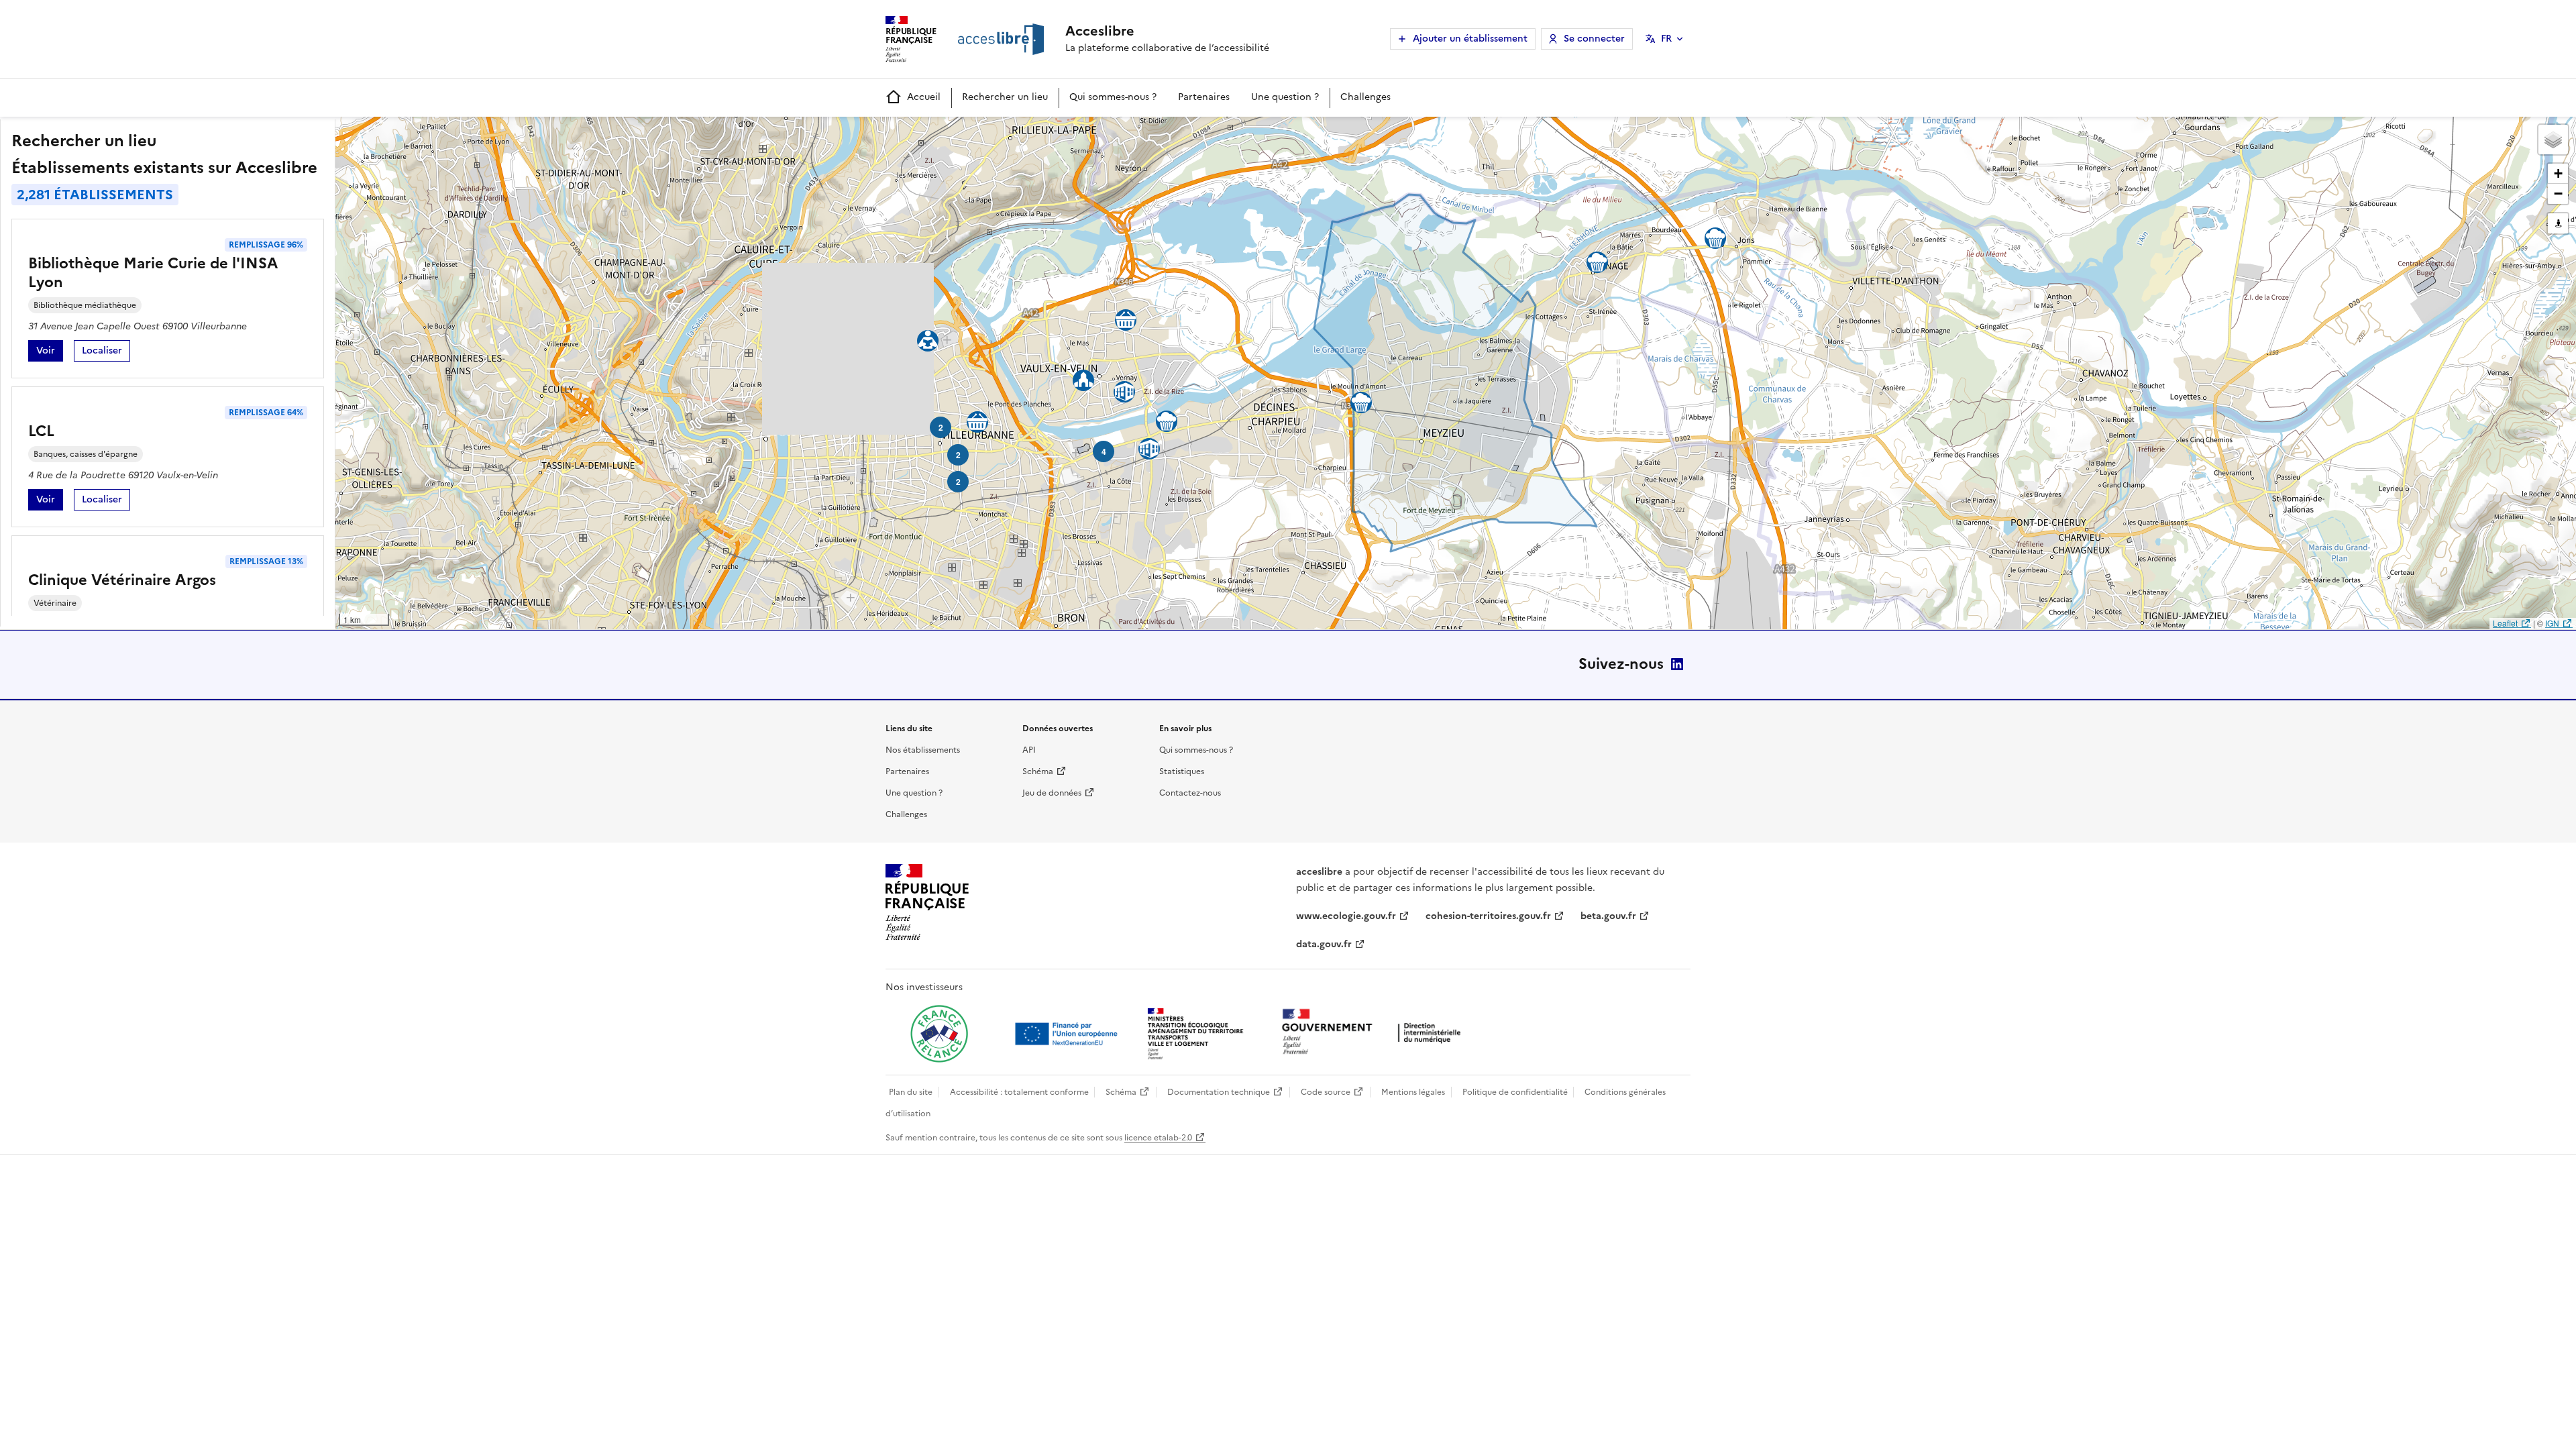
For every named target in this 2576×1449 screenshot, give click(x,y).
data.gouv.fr (1324, 944)
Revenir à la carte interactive (441, 133)
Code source (1326, 1092)
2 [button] (941, 427)
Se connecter (1594, 39)
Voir (50, 353)
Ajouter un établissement (1470, 39)
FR (1666, 39)
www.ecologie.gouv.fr (1346, 916)
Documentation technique (1219, 1092)
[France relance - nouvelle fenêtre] (939, 1034)
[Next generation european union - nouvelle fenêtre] (1068, 1034)
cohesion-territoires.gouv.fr (1488, 916)
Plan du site (911, 1092)
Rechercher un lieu (1005, 97)
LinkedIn (1677, 664)
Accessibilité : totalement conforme (1019, 1092)
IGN (2552, 623)
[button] (2553, 140)
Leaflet (2505, 623)
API (1029, 750)
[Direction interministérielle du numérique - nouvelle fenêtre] (1375, 1033)
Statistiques (1182, 771)
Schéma (1038, 771)
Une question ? (1285, 97)
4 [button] (1104, 451)
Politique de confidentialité (1515, 1092)
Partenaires (1204, 97)
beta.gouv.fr (1608, 916)
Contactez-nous (1190, 793)
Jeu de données (1052, 793)
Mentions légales (1413, 1092)
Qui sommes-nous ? (1113, 97)
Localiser (106, 353)
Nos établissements (923, 750)
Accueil (924, 97)
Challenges (1365, 97)
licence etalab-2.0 (1158, 1138)
